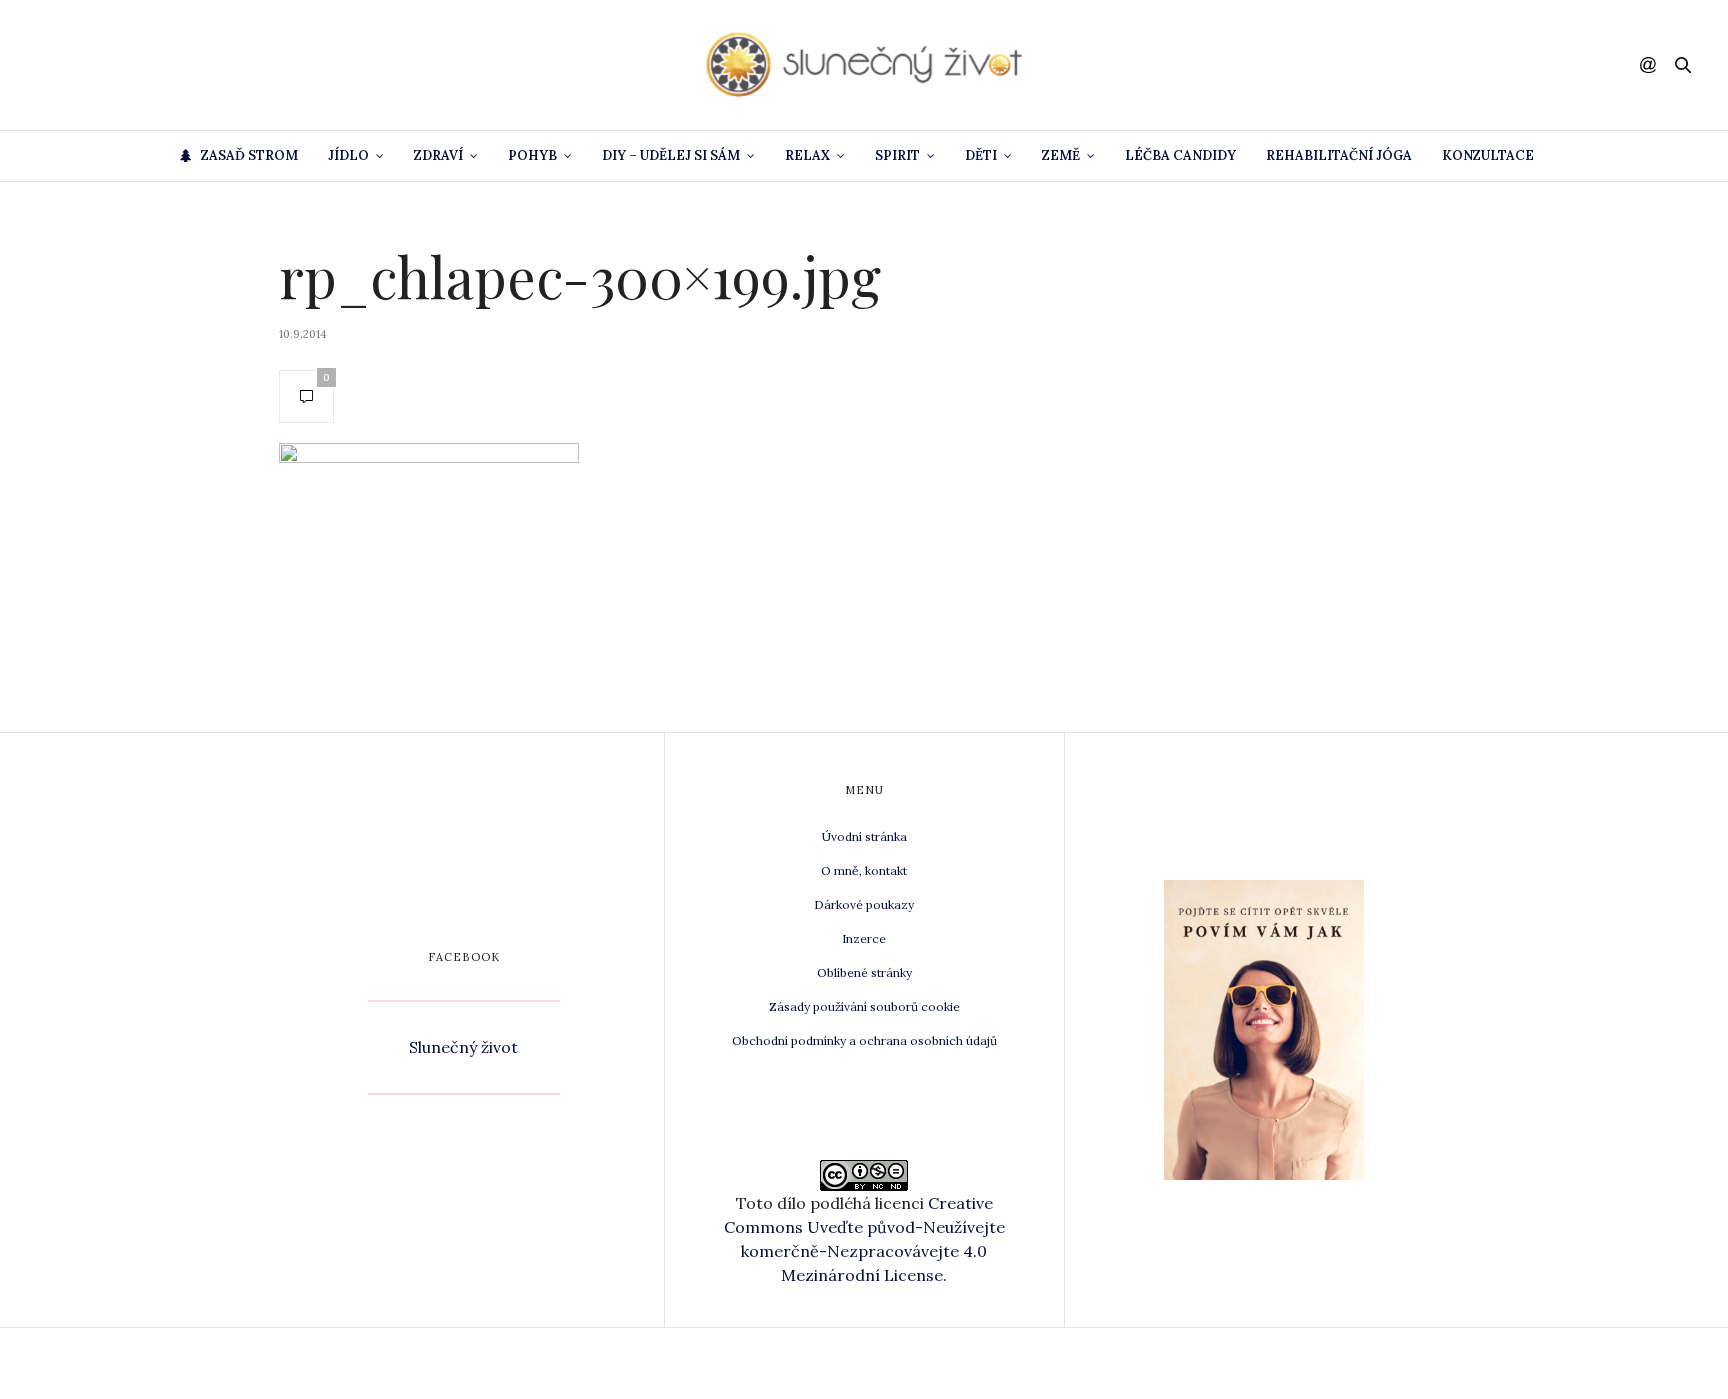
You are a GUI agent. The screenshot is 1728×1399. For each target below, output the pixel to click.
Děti (981, 155)
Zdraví (438, 155)
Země (1061, 155)
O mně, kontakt (864, 870)
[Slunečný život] (864, 65)
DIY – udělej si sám (671, 155)
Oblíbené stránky (864, 972)
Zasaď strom (249, 155)
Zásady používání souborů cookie (864, 1006)
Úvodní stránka (864, 836)
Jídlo (348, 155)
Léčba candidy (1180, 155)
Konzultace (1488, 155)
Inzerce (864, 938)
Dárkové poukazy (864, 904)
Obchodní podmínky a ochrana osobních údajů (864, 1040)
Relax (807, 155)
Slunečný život (463, 1047)
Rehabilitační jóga (1339, 155)
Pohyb (532, 155)
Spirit (897, 155)
